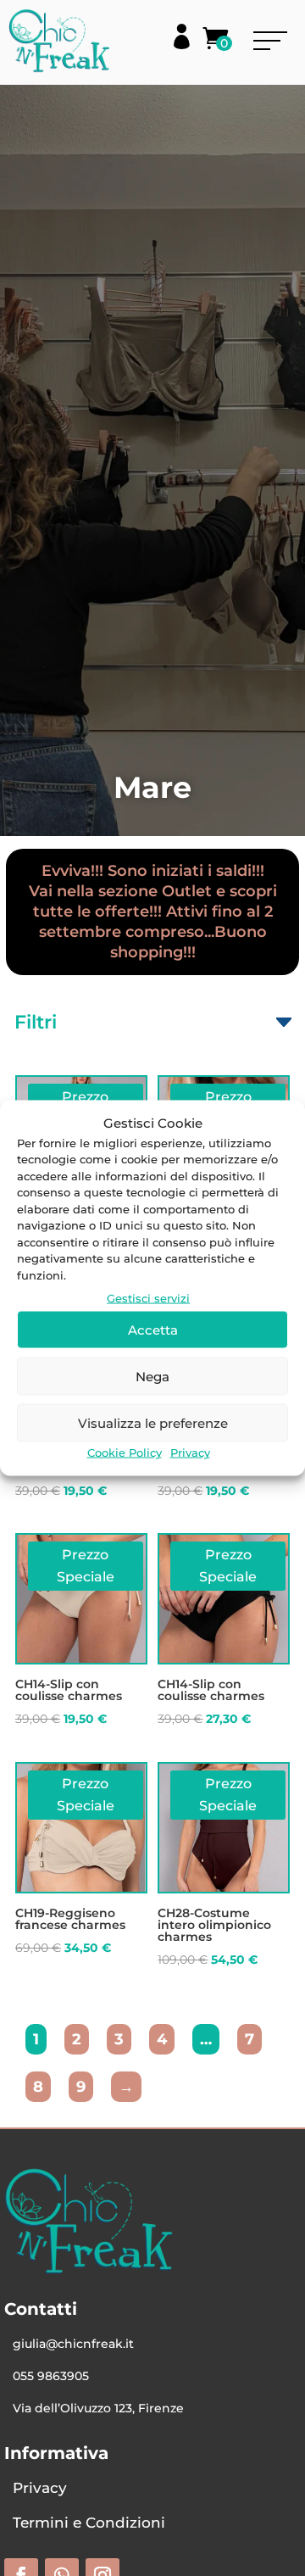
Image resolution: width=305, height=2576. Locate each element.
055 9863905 (51, 2376)
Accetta (153, 1329)
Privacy (190, 1452)
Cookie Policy (125, 1452)
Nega (152, 1376)
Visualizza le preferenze (153, 1422)
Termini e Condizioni (89, 2523)
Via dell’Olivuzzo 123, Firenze (98, 2408)
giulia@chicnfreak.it (73, 2344)
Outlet (187, 891)
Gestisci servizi (148, 1298)
